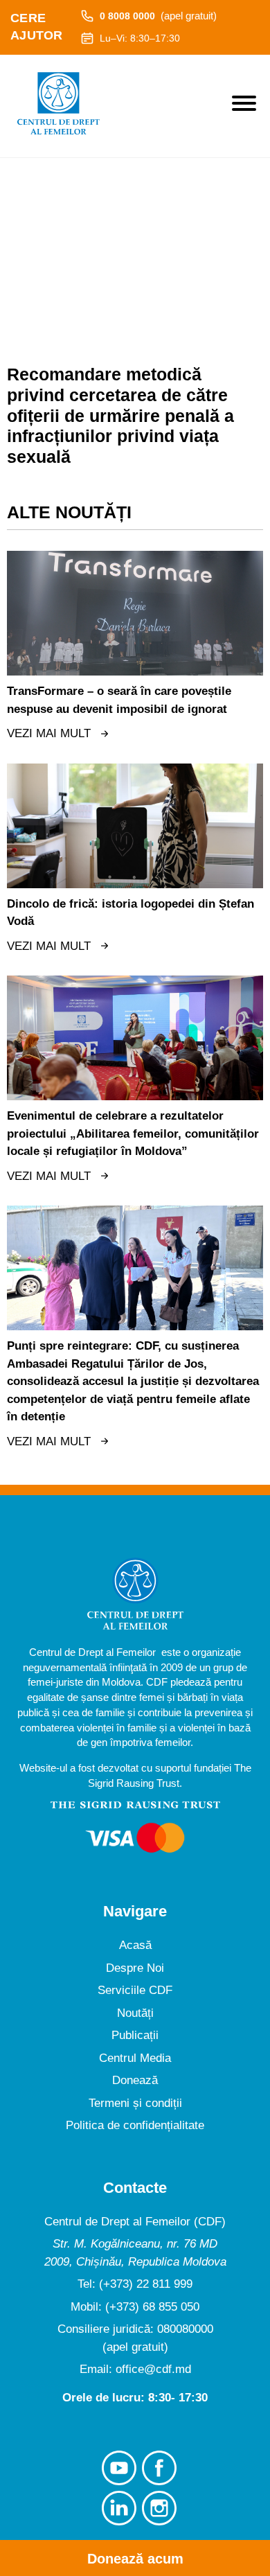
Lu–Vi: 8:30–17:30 (140, 38)
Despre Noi (135, 1968)
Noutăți (135, 2013)
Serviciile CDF (135, 1990)
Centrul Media (135, 2058)
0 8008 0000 (158, 16)
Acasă (135, 1945)
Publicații (135, 2035)
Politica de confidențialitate (135, 2125)
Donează (135, 2080)
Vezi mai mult (49, 733)
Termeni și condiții (135, 2103)
